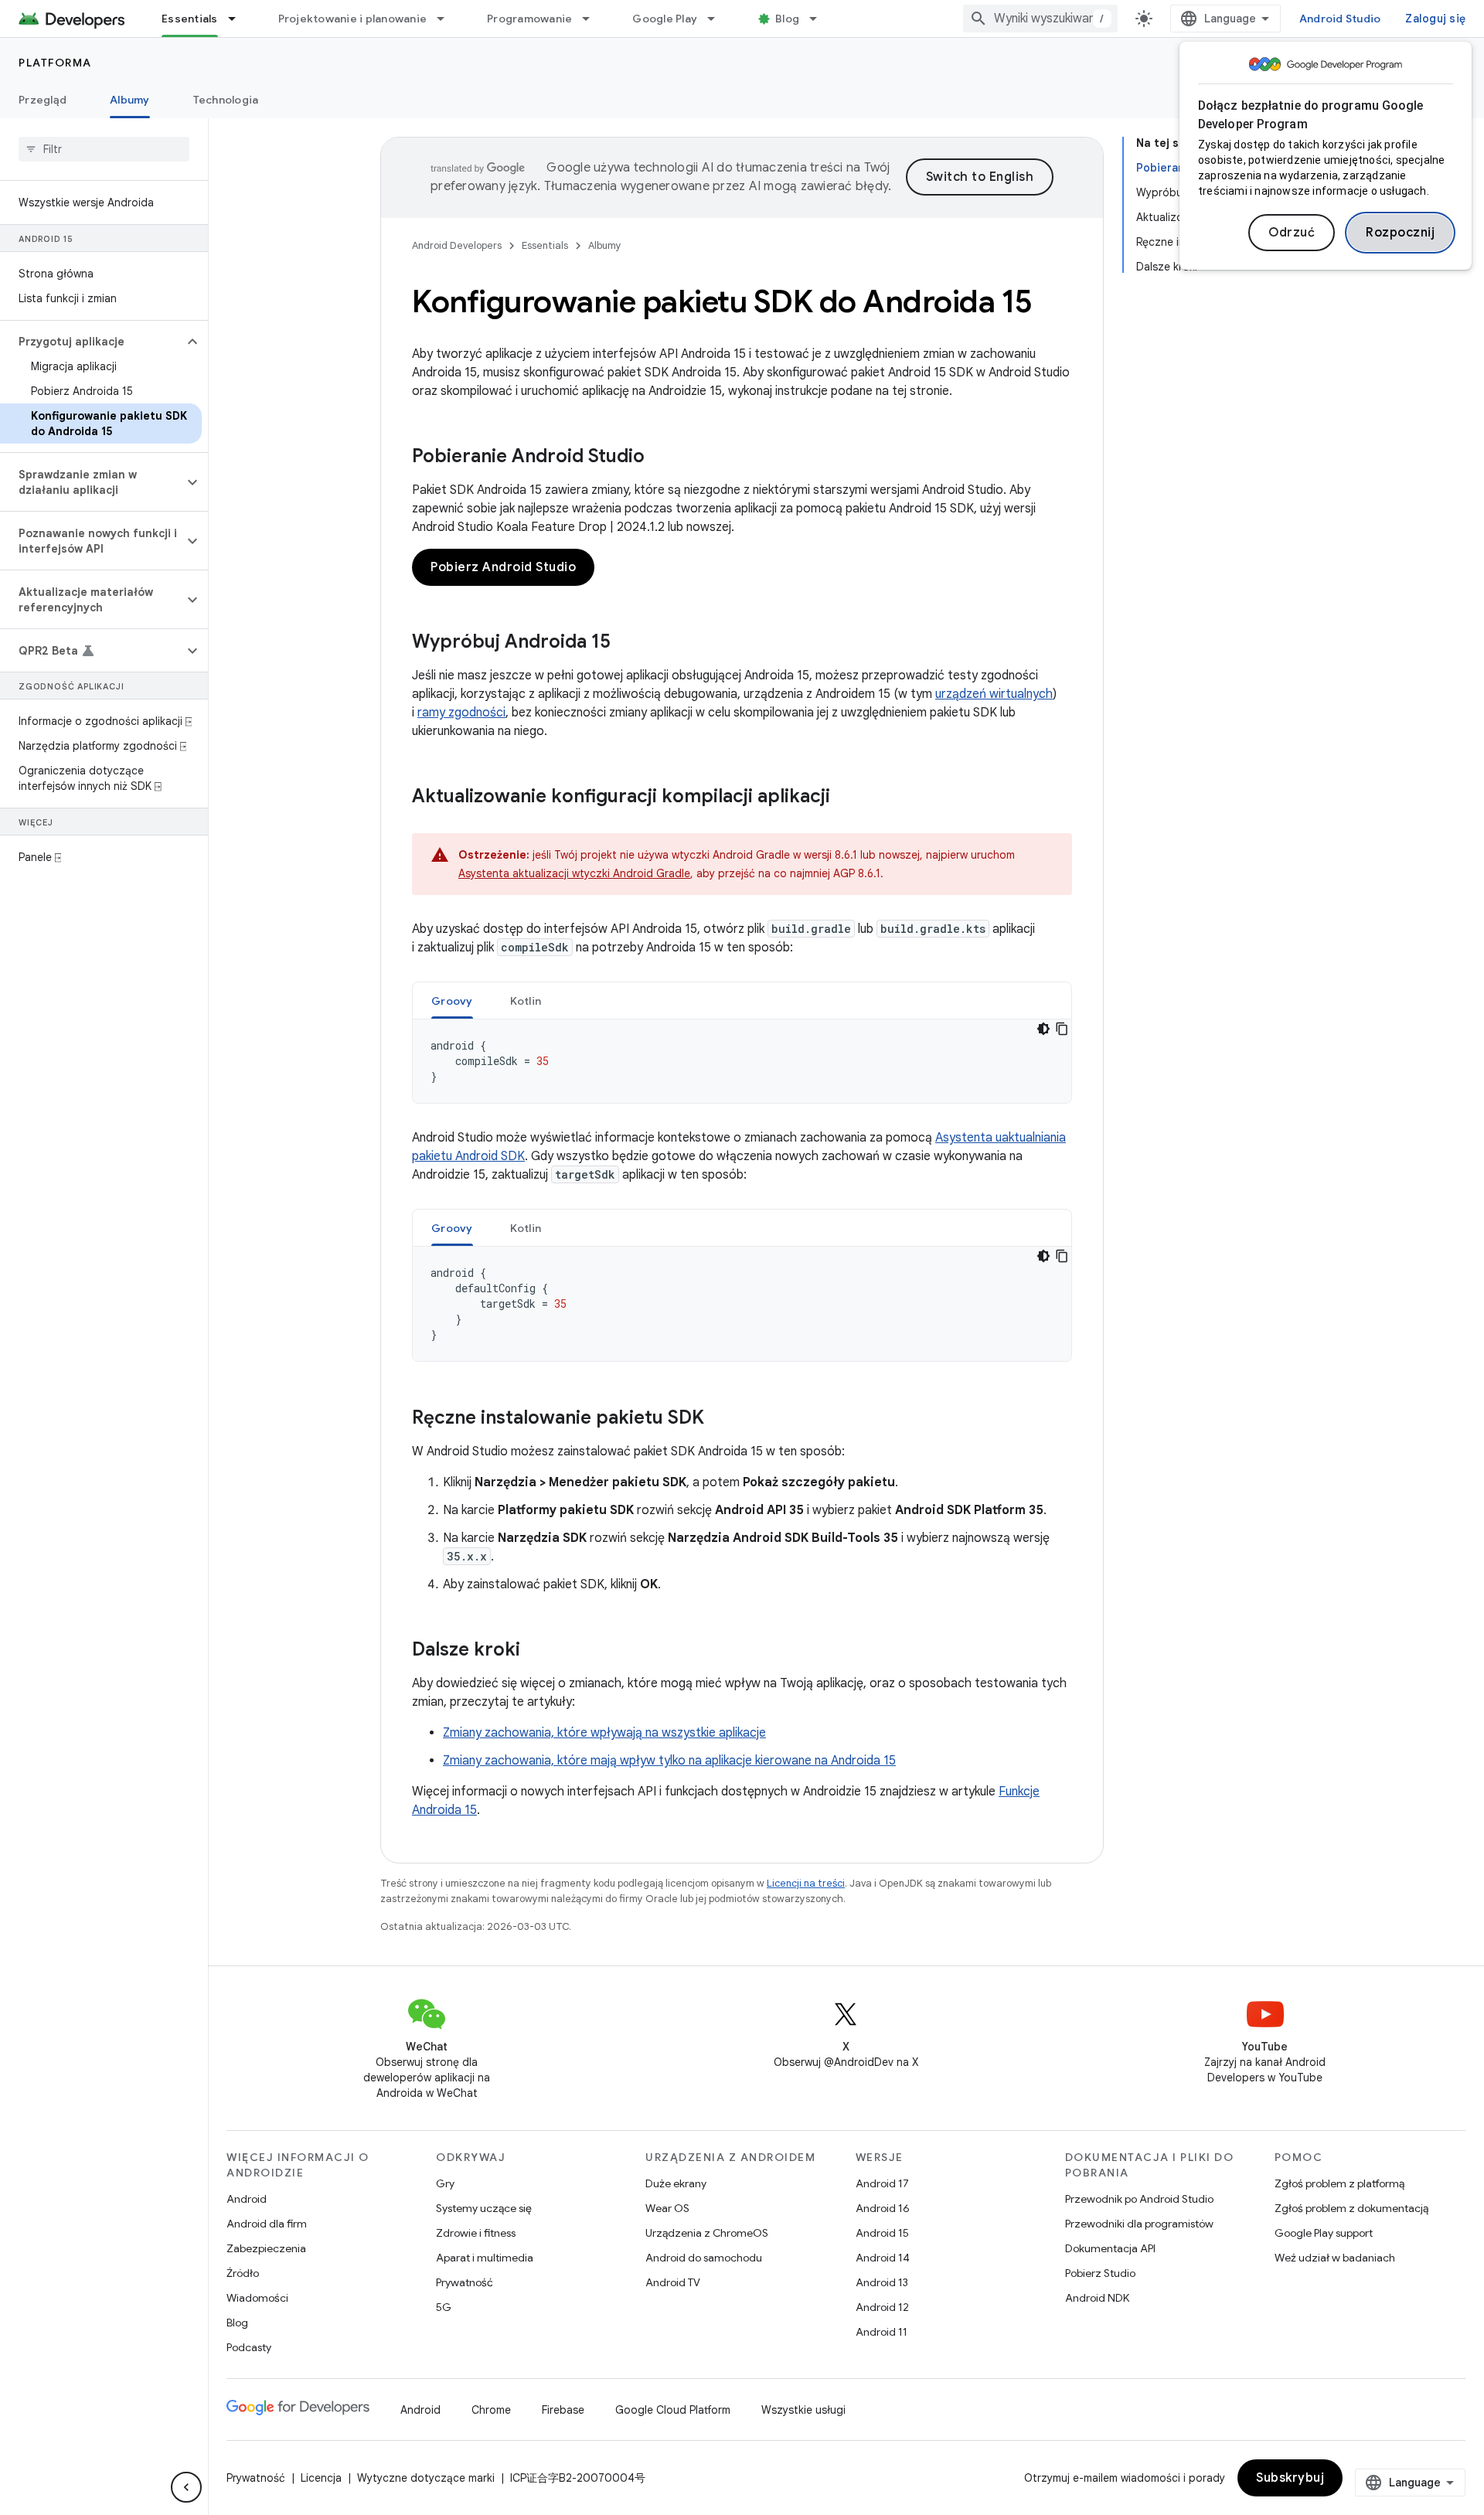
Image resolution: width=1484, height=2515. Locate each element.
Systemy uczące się (484, 2208)
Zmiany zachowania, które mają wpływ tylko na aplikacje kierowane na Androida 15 (669, 1761)
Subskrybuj (1290, 2478)
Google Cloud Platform (673, 2410)
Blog (787, 19)
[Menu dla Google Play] (718, 19)
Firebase (563, 2410)
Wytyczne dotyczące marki (426, 2478)
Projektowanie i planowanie (353, 19)
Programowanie (529, 19)
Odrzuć (1292, 233)
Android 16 (883, 2208)
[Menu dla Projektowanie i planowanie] (448, 19)
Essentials (190, 19)
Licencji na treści (806, 1883)
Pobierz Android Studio (503, 567)
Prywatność (465, 2282)
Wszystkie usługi (803, 2410)
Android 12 (882, 2307)
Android (247, 2199)
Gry (445, 2183)
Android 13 (882, 2282)
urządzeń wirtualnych (994, 694)
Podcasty (249, 2347)
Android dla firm (267, 2224)
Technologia (226, 100)
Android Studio (1340, 19)
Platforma (55, 63)
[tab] (452, 1001)
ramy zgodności (461, 713)
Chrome (491, 2410)
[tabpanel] (742, 1061)
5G (444, 2307)
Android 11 (882, 2332)
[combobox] (1040, 19)
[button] (92, 342)
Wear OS (667, 2208)
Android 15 (882, 2233)
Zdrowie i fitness (476, 2233)
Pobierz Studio (1100, 2273)
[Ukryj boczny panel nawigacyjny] (186, 2487)
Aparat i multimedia (485, 2258)
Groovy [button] (452, 1001)
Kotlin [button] (526, 1001)
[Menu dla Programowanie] (593, 19)
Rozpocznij (1400, 233)
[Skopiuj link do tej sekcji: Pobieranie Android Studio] (660, 458)
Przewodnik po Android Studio (1139, 2199)
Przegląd (43, 100)
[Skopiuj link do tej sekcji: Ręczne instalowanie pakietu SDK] (720, 1419)
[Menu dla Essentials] (239, 19)
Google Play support (1324, 2233)
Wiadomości (257, 2298)
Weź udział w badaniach (1335, 2258)
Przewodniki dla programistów (1139, 2224)
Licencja (321, 2478)
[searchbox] (104, 149)
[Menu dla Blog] (820, 19)
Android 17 (882, 2183)
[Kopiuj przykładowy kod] (1062, 1029)
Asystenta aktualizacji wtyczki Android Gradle (574, 873)
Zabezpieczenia (266, 2248)
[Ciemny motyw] (1043, 1029)
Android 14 (883, 2258)
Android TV (673, 2282)
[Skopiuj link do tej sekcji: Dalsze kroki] (536, 1651)
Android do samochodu (704, 2258)
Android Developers (457, 245)
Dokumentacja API (1110, 2248)
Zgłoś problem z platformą (1339, 2183)
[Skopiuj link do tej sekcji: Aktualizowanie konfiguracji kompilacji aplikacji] (846, 798)
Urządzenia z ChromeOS (707, 2233)
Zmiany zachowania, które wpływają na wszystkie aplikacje (604, 1733)
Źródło (243, 2273)
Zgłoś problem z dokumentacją (1351, 2208)
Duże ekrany (676, 2183)
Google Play (665, 19)
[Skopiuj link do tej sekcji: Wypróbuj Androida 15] (626, 643)
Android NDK (1097, 2298)
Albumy (130, 100)
